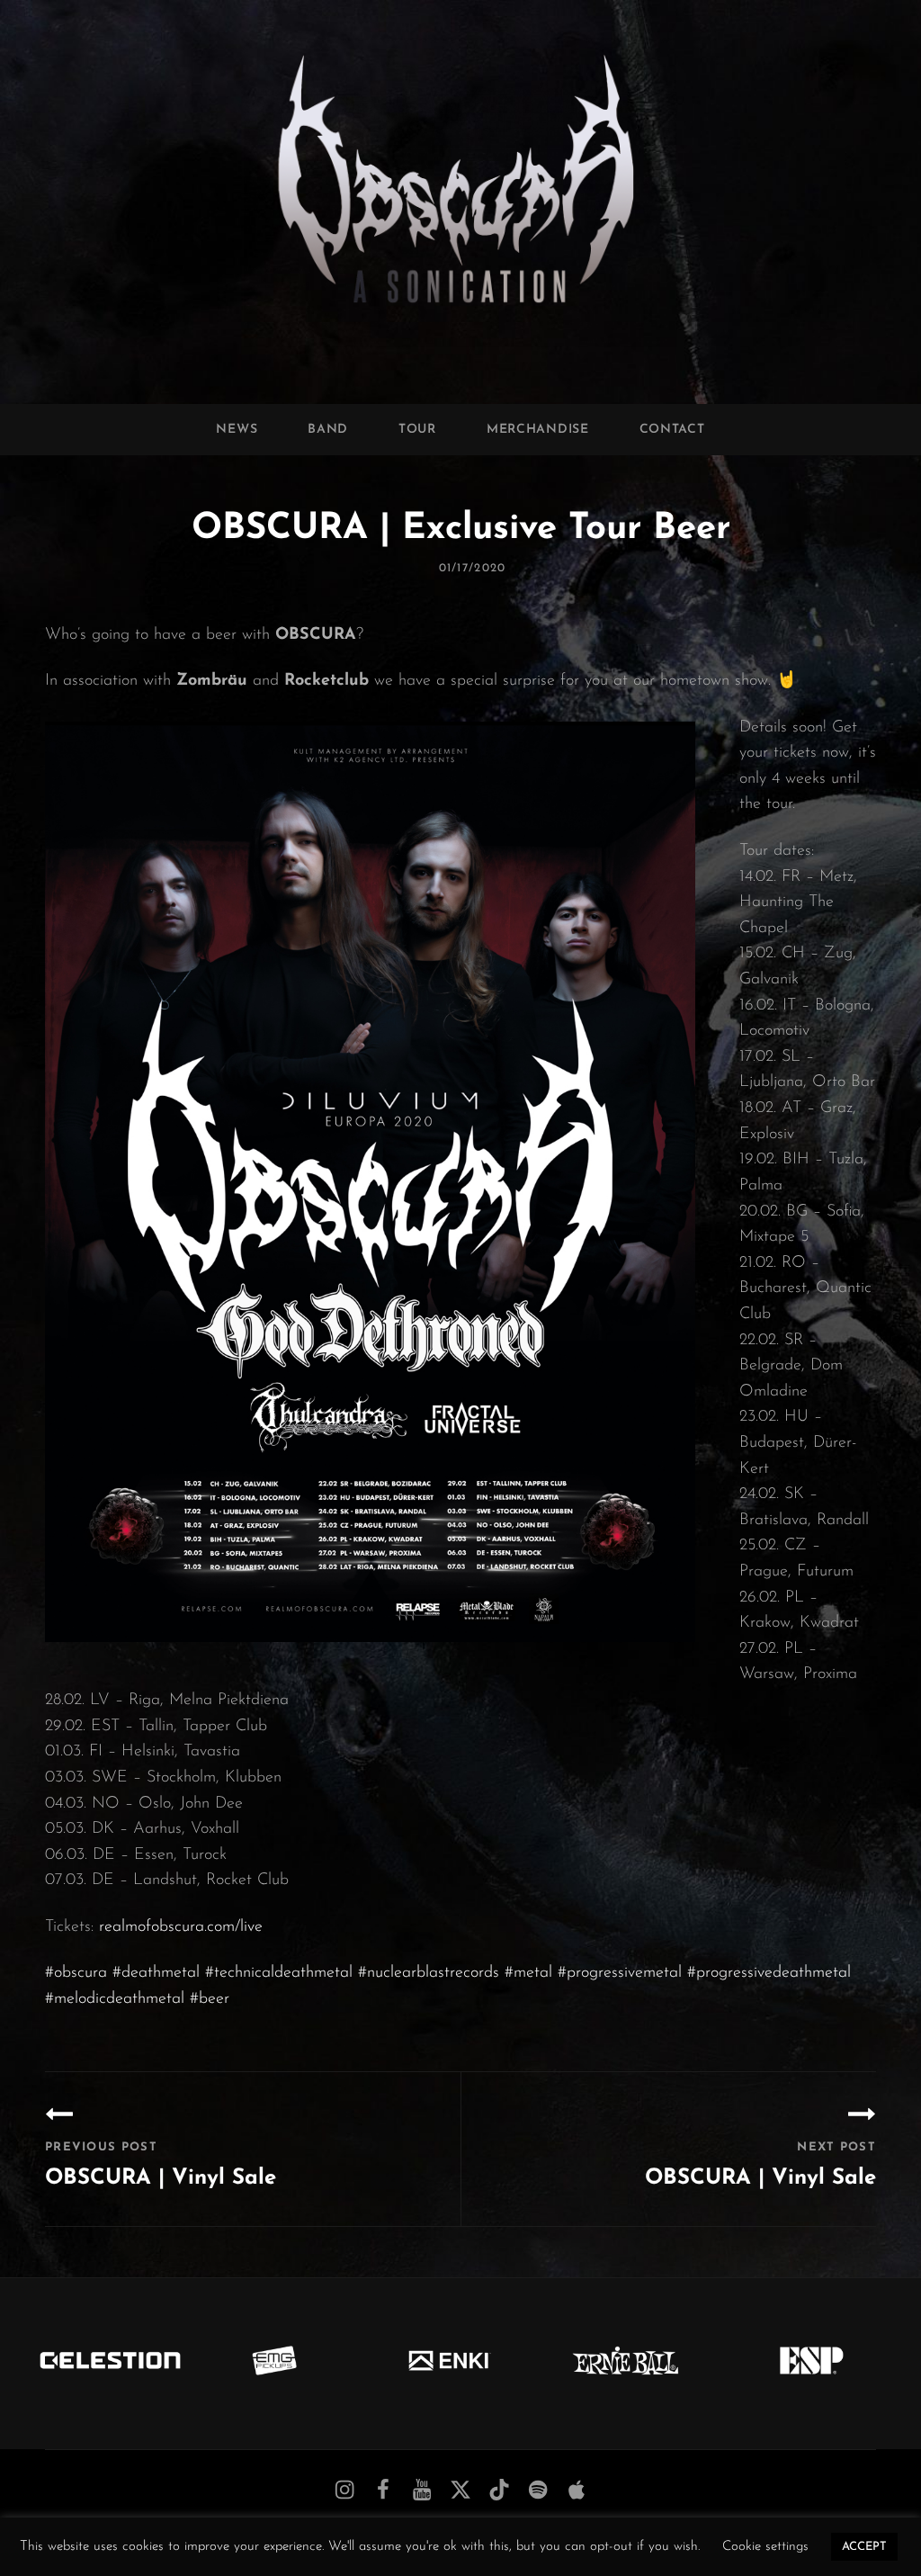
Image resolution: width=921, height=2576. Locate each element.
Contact (672, 430)
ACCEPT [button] (864, 2547)
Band (328, 430)
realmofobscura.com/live (181, 1927)
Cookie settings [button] (765, 2547)
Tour (417, 430)
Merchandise (538, 430)
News (237, 430)
